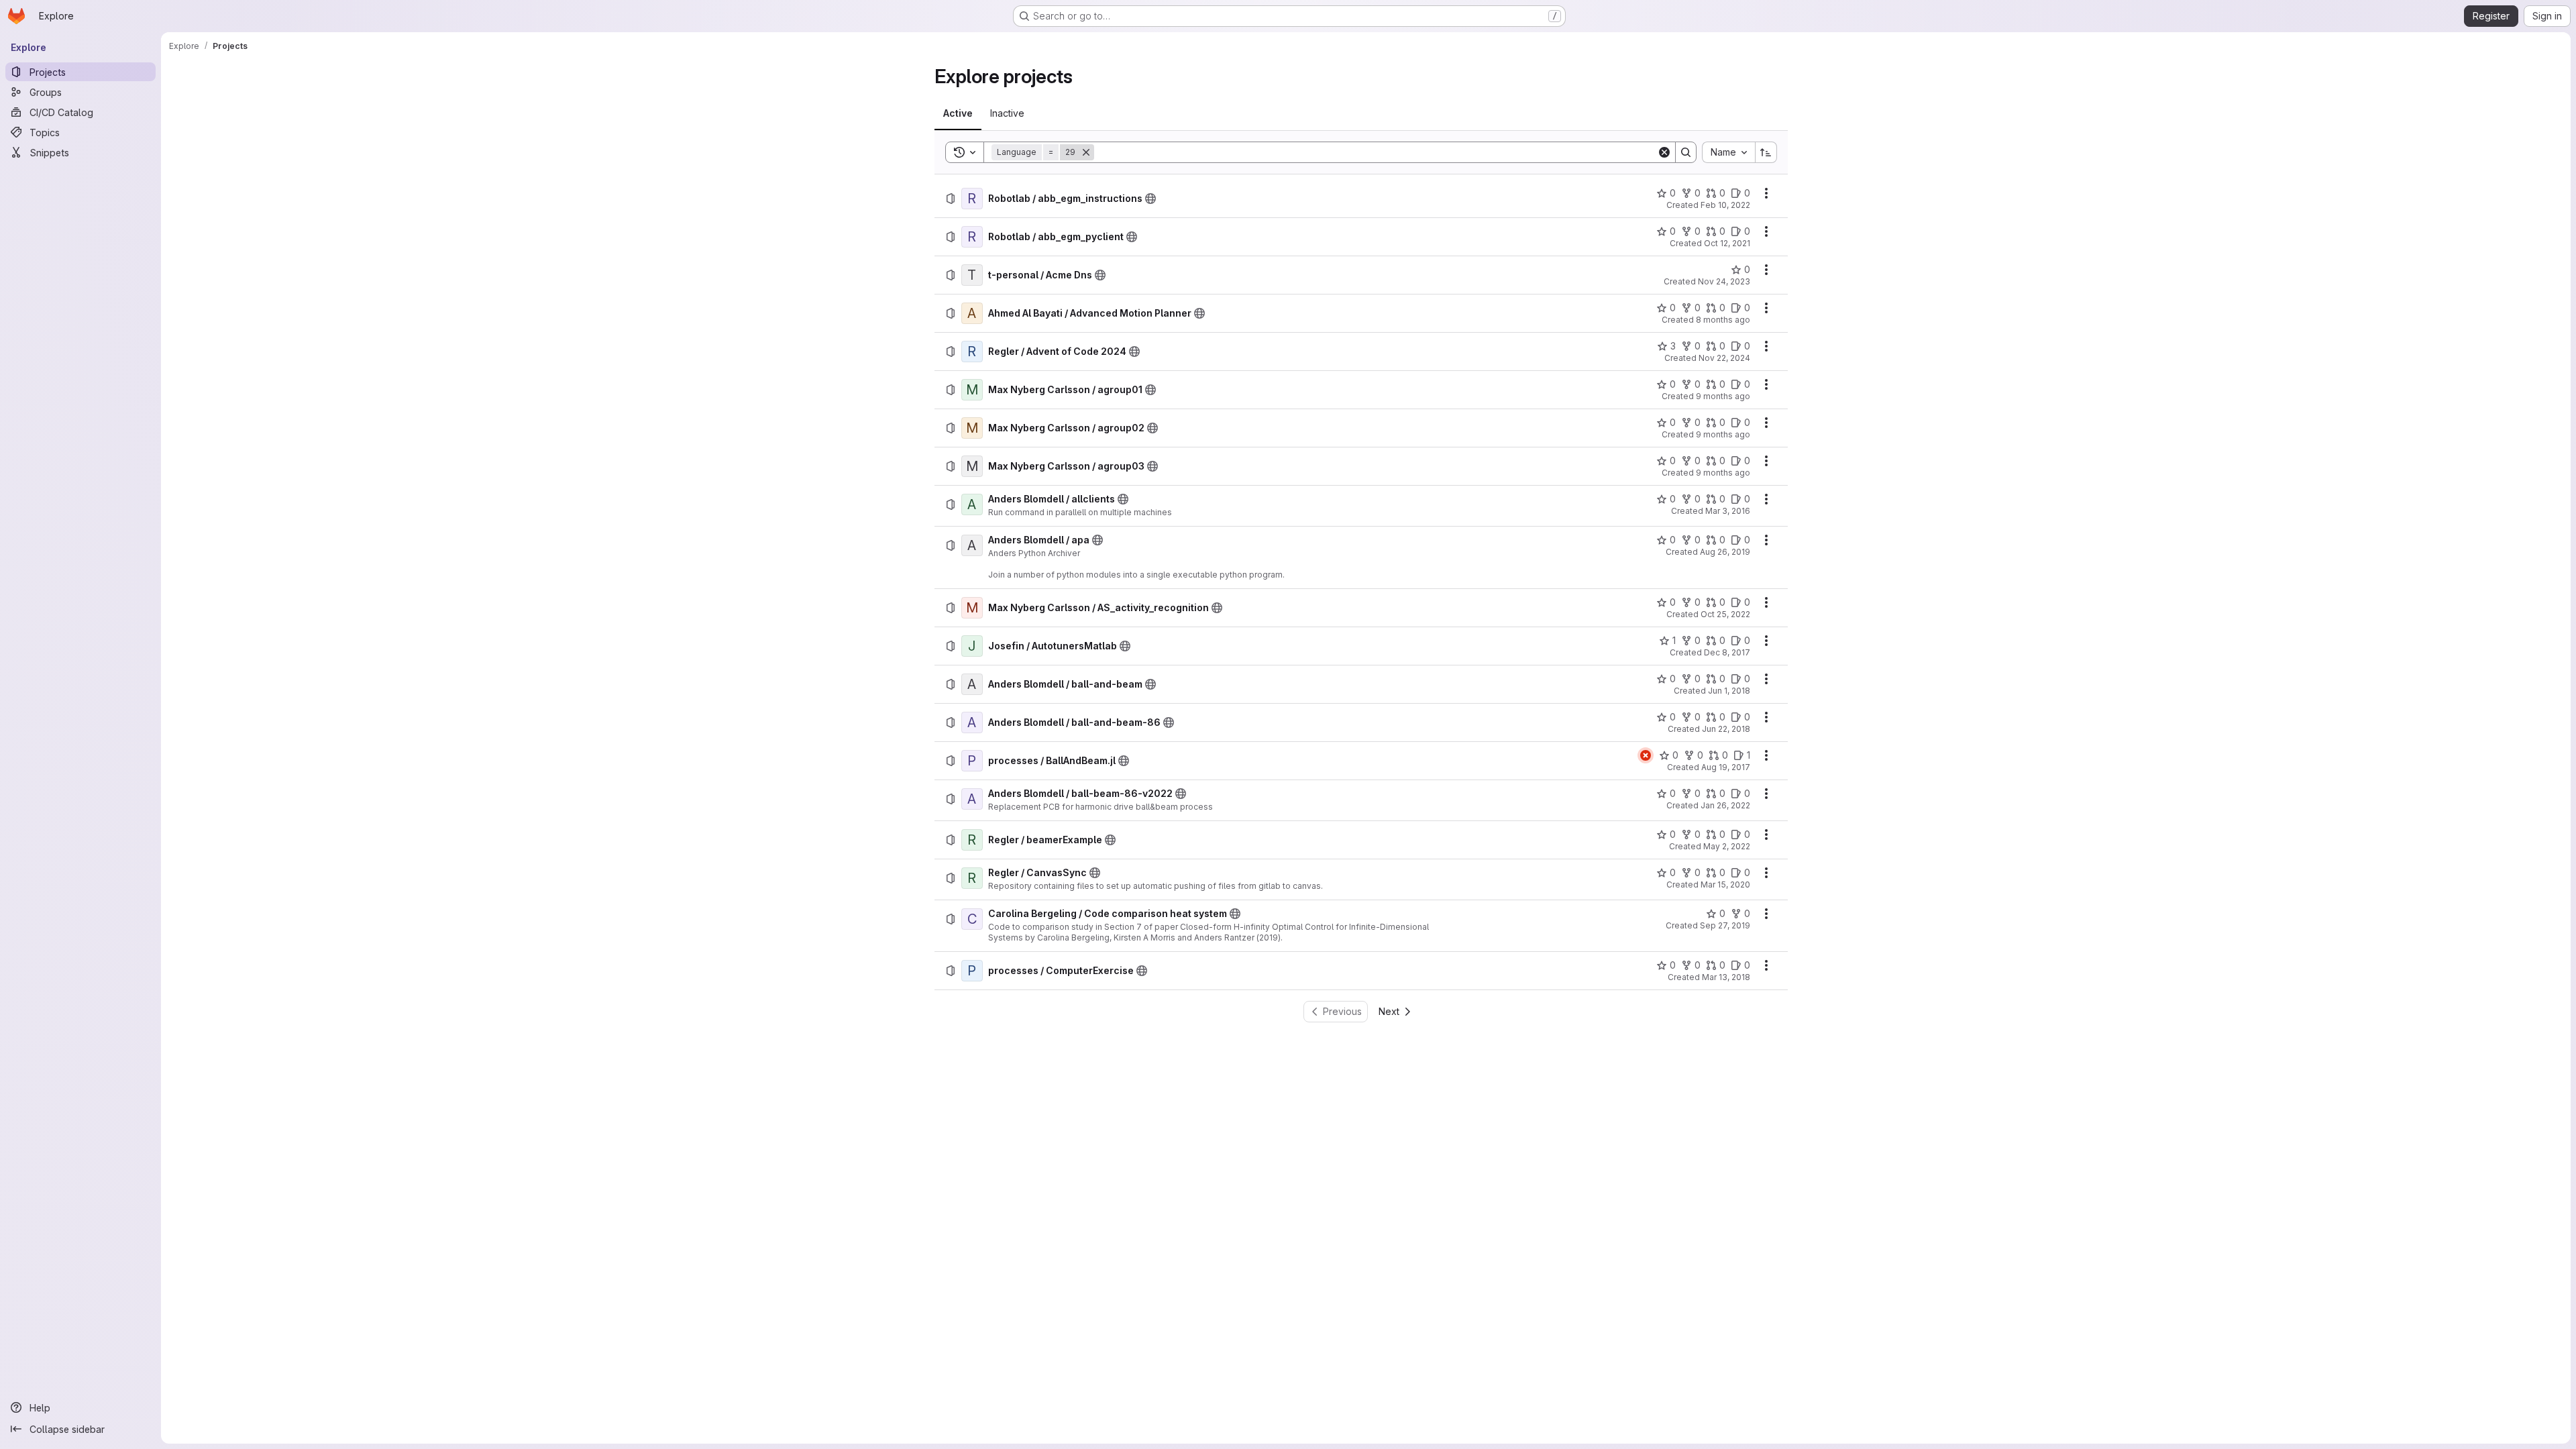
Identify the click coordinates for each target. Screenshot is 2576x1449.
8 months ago (1723, 320)
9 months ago (1723, 396)
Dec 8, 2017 (1727, 652)
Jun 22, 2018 (1726, 729)
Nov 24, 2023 (1724, 281)
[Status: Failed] (1646, 755)
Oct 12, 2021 (1727, 243)
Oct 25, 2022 (1725, 614)
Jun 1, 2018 (1729, 691)
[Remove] (1086, 152)
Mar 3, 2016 (1728, 511)
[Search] (1686, 152)
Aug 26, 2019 (1725, 552)
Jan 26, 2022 (1725, 805)
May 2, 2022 (1727, 846)
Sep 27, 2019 (1725, 925)
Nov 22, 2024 (1724, 358)
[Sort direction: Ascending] (1766, 152)
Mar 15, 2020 (1725, 884)
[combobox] (1728, 152)
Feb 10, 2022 (1725, 205)
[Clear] (1664, 152)
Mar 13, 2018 (1726, 977)
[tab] (958, 113)
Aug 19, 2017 (1726, 767)
